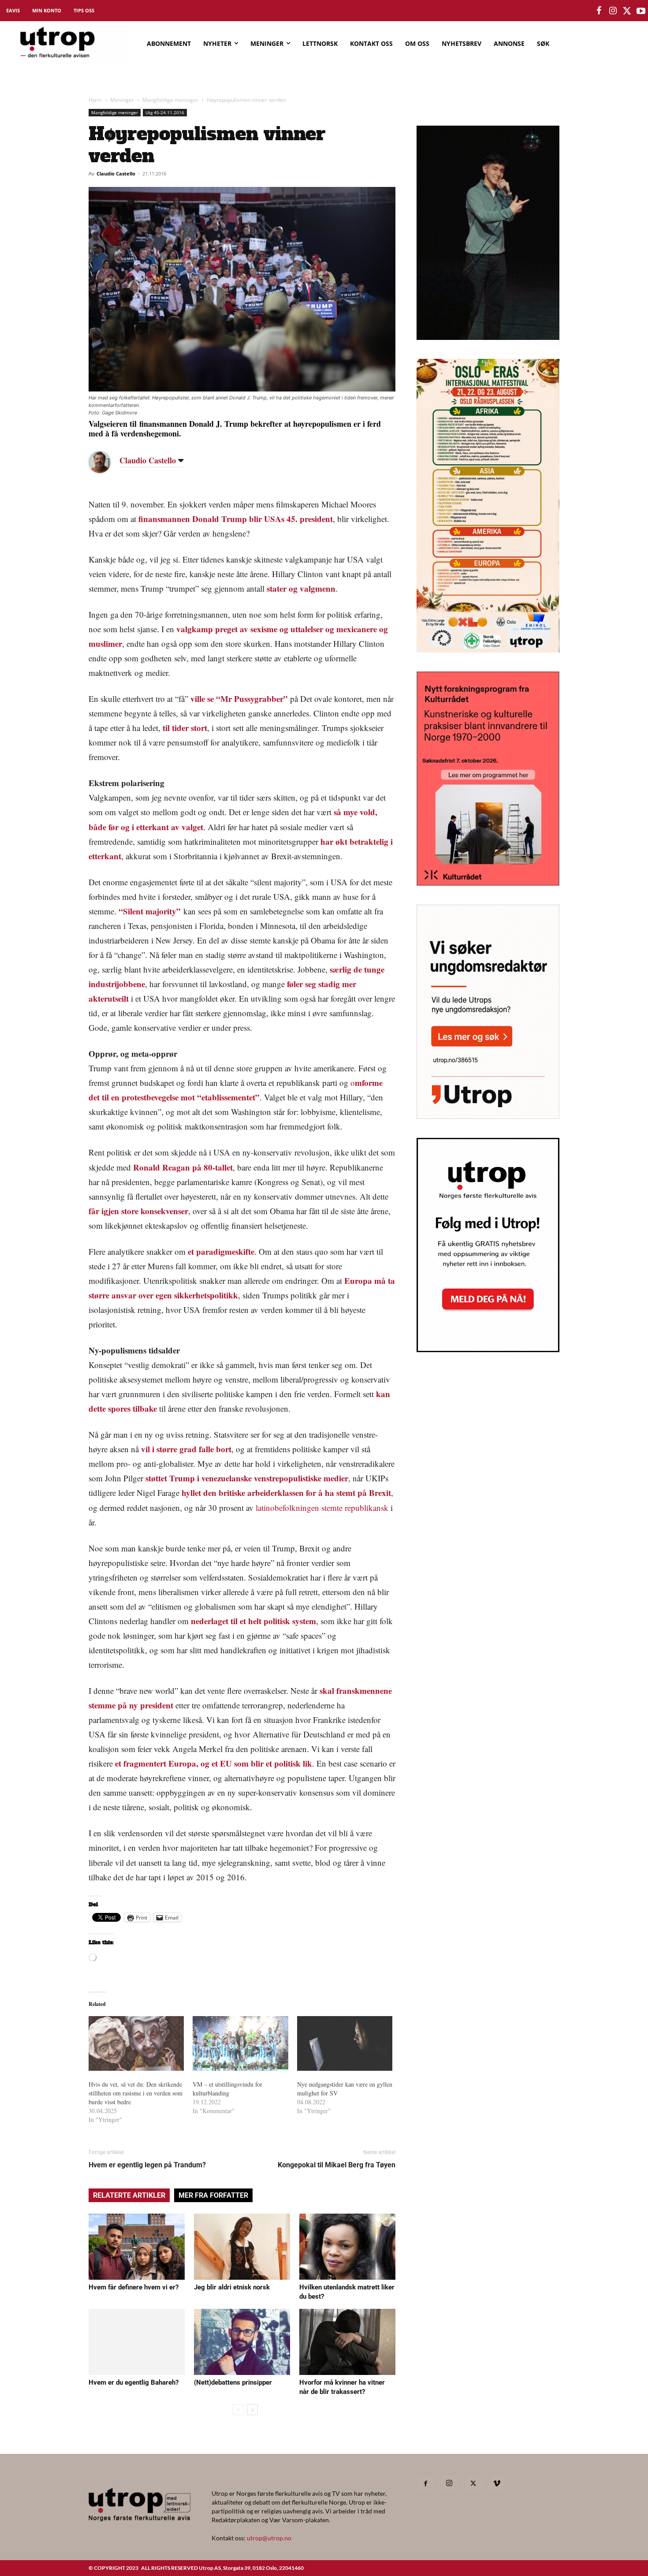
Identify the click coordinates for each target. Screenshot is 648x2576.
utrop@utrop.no (269, 2538)
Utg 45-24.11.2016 (165, 112)
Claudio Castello (116, 173)
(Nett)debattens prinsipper (233, 2382)
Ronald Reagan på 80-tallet (183, 1167)
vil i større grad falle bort (186, 1449)
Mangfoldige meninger (170, 100)
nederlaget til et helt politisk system (253, 1621)
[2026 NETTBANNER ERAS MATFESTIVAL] (488, 650)
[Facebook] (425, 2484)
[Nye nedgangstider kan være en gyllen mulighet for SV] (345, 2043)
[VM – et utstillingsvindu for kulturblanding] (240, 2043)
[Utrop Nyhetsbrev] (488, 1350)
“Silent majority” (150, 911)
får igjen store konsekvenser (138, 1211)
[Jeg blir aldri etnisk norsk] (242, 2247)
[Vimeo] (497, 2484)
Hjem (95, 100)
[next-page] (252, 2410)
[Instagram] (449, 2483)
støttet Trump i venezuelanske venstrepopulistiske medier (247, 1478)
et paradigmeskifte (221, 1251)
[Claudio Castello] (106, 462)
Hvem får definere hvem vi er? (134, 2287)
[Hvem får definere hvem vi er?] (137, 2247)
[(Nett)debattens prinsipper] (242, 2342)
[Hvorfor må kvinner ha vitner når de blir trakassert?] (347, 2342)
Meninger (122, 100)
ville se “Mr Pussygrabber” (239, 699)
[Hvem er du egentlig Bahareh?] (137, 2342)
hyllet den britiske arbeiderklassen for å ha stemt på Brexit (286, 1493)
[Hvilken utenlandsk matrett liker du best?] (347, 2247)
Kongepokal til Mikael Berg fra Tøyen (337, 2165)
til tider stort (185, 728)
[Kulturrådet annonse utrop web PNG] (488, 883)
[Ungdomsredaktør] (488, 1116)
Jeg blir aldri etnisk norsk (232, 2287)
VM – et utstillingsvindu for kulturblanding (227, 2089)
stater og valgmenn (301, 588)
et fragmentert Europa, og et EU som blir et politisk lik (214, 1763)
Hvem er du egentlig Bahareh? (134, 2382)
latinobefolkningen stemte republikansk (322, 1508)
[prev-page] (238, 2410)
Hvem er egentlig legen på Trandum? (147, 2165)
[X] (473, 2484)
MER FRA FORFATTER (213, 2195)
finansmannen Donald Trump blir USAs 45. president (236, 519)
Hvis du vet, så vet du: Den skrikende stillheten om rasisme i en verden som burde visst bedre (136, 2093)
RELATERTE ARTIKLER (129, 2195)
